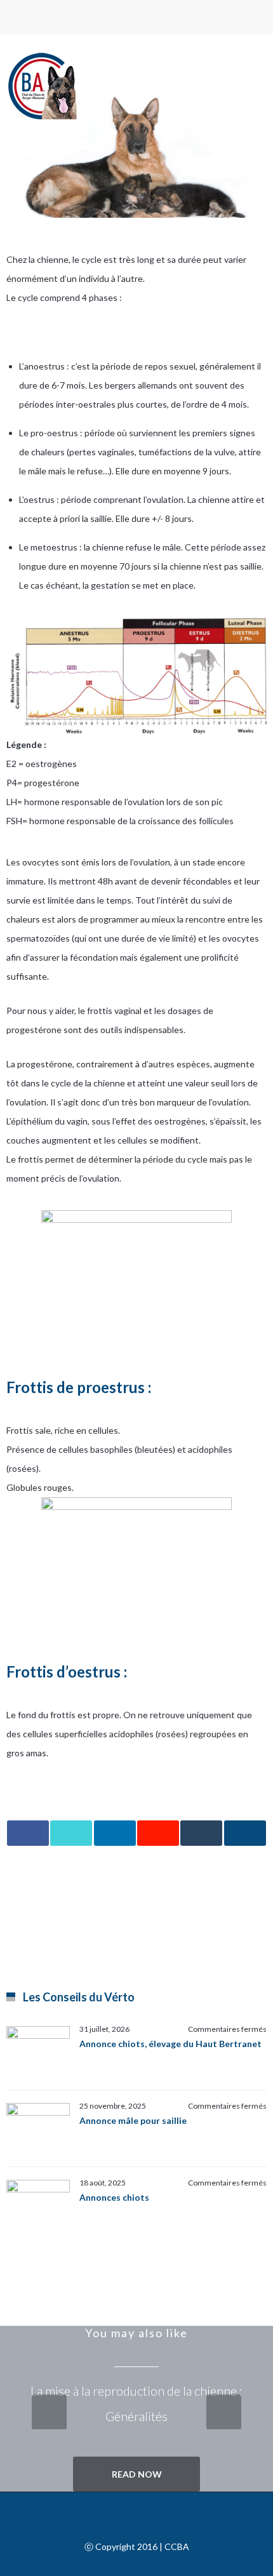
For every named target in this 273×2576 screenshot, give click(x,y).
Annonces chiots (114, 2197)
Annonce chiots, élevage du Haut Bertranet (170, 2044)
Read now (137, 2474)
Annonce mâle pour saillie (133, 2120)
